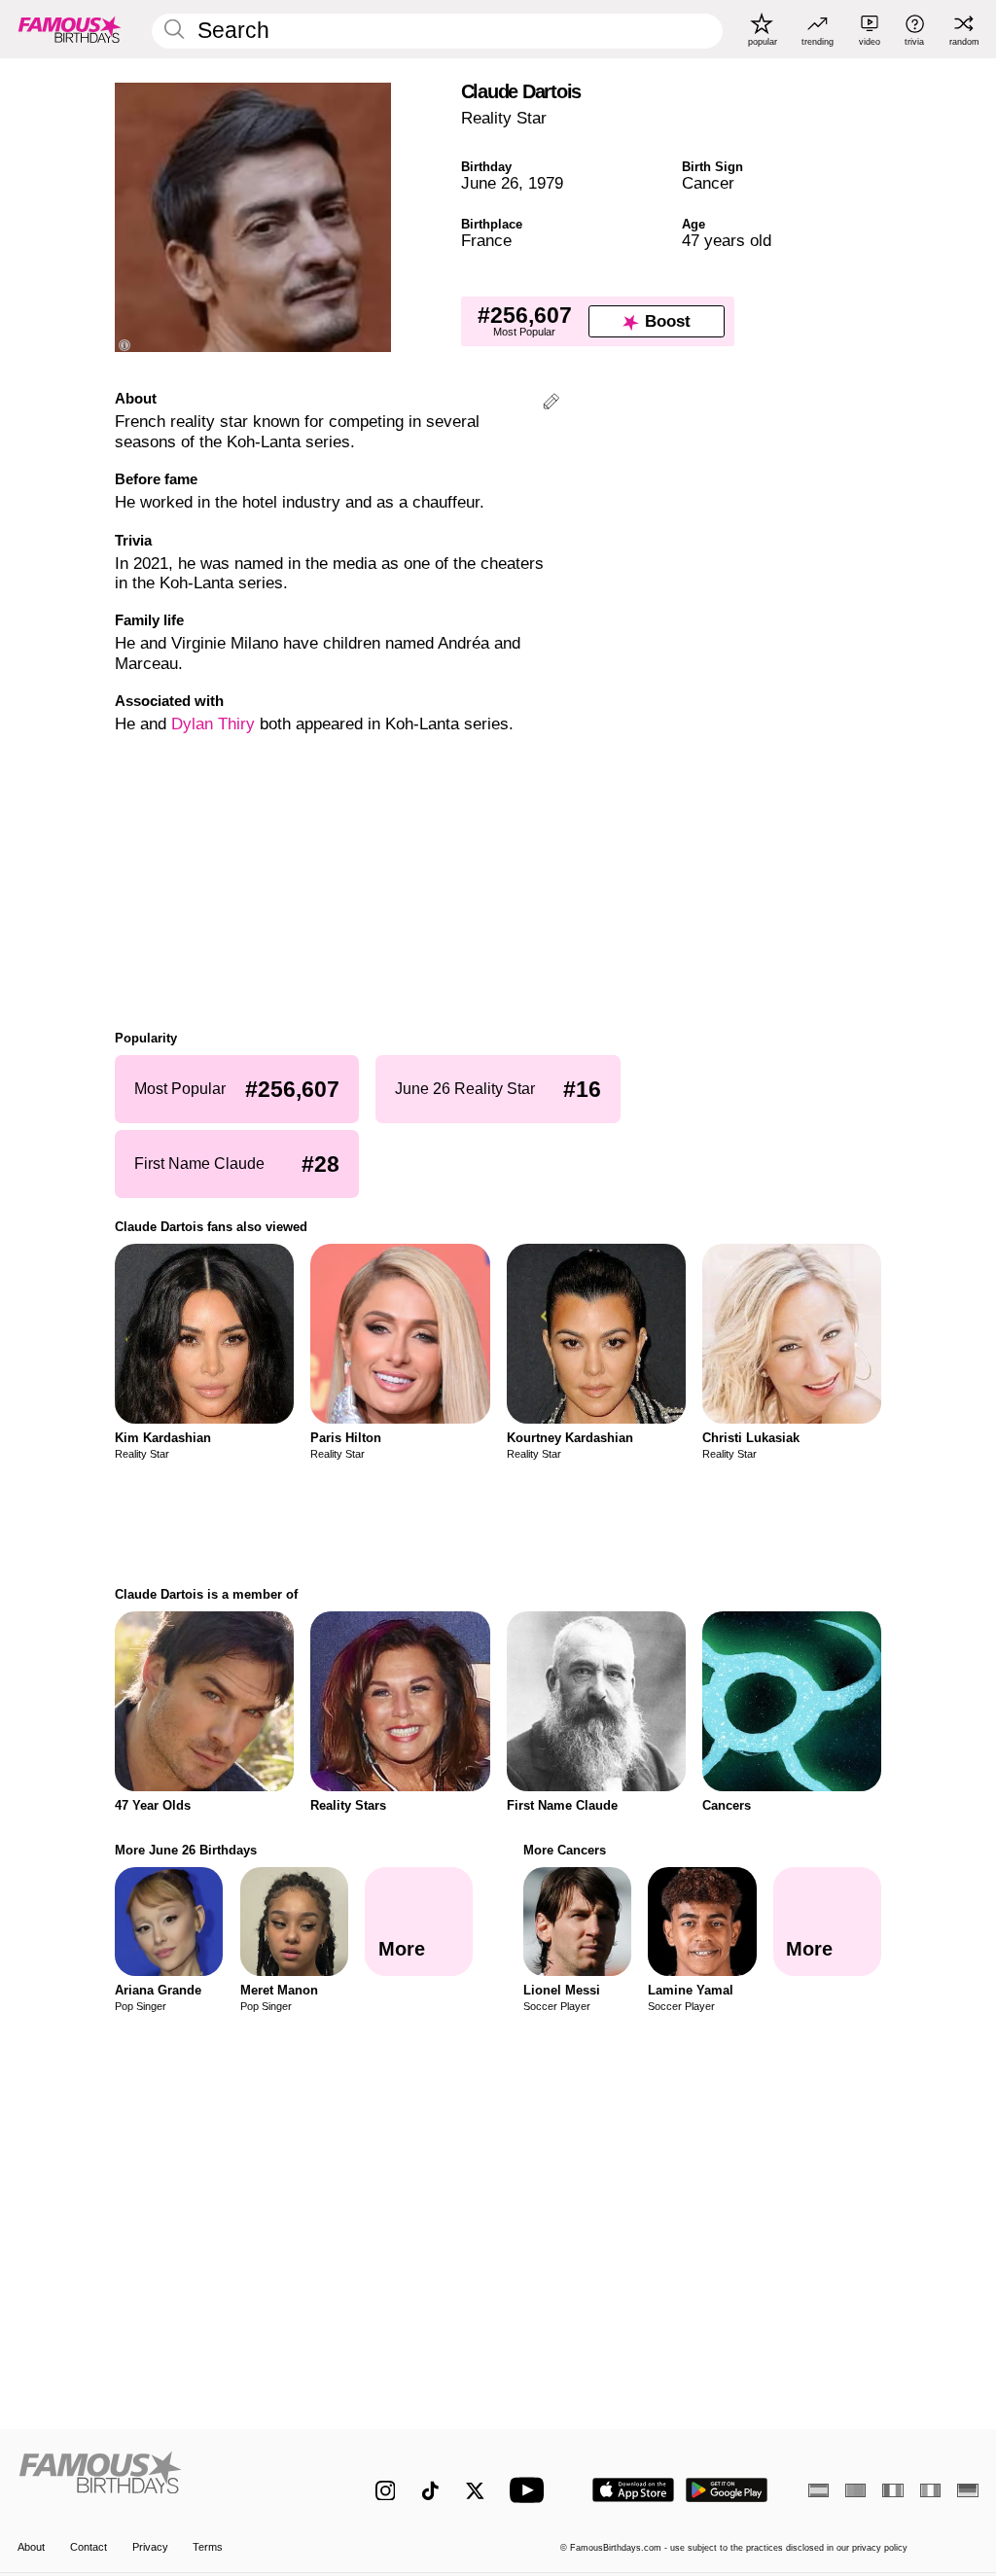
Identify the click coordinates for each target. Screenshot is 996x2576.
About (31, 2547)
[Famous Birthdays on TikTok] (430, 2491)
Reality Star (504, 118)
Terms (208, 2547)
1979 (546, 183)
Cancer (708, 183)
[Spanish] (818, 2490)
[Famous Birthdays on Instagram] (386, 2491)
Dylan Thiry (213, 724)
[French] (892, 2490)
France (486, 241)
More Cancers (565, 1850)
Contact (89, 2547)
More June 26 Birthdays (186, 1850)
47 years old (727, 241)
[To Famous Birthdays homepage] (70, 29)
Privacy (150, 2547)
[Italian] (930, 2490)
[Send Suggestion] (551, 404)
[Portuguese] (855, 2490)
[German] (967, 2490)
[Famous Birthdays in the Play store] (727, 2490)
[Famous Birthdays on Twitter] (475, 2491)
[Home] (168, 2480)
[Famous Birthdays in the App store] (633, 2490)
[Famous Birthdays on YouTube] (531, 2490)
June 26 (490, 183)
